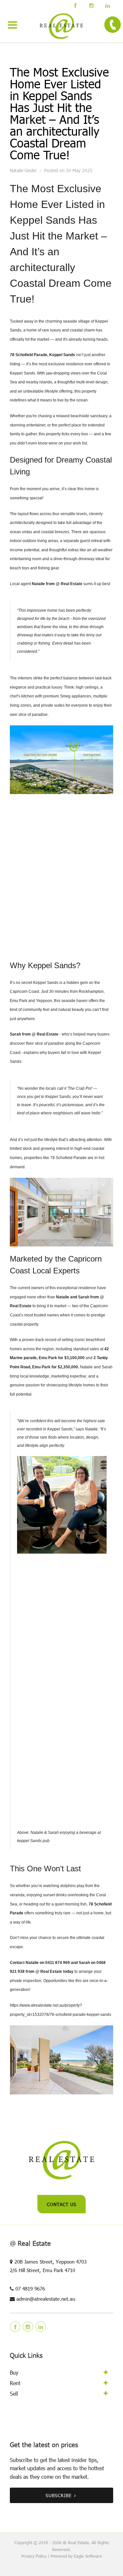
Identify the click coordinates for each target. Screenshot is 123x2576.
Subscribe (59, 2495)
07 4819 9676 (30, 2289)
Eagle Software (88, 2556)
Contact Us (62, 2204)
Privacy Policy (34, 2556)
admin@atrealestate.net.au (46, 2299)
